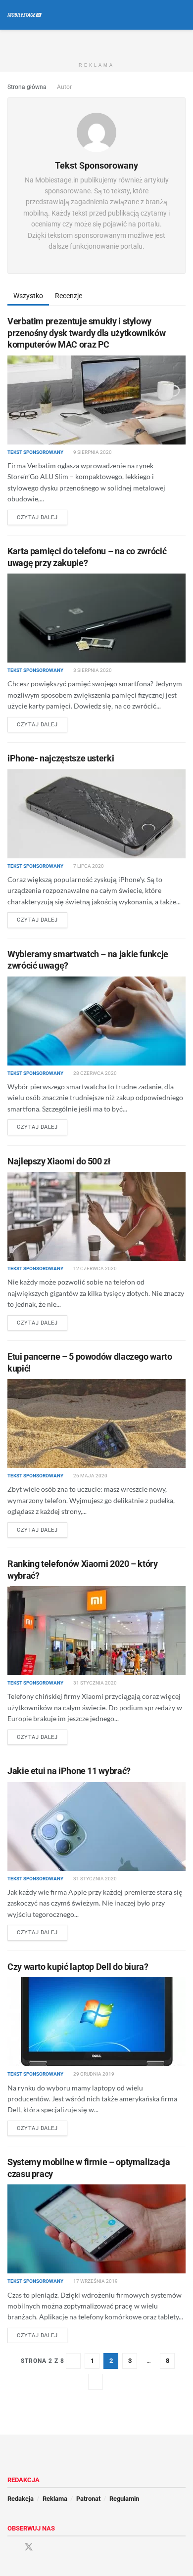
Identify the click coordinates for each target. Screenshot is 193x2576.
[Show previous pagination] (73, 2361)
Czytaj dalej (42, 517)
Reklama (55, 2499)
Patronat (88, 2499)
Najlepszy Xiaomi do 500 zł (59, 1161)
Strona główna (27, 87)
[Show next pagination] (96, 2382)
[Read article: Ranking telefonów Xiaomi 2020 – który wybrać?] (96, 1631)
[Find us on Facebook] (11, 2548)
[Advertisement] (96, 42)
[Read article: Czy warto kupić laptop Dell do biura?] (96, 2022)
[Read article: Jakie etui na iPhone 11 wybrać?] (96, 1826)
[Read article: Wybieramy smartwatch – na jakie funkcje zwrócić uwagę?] (96, 1021)
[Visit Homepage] (24, 15)
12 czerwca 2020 (95, 1268)
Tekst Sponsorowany (35, 452)
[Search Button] (181, 15)
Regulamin (124, 2499)
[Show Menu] (163, 15)
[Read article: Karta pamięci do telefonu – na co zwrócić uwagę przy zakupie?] (96, 618)
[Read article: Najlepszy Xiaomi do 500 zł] (96, 1216)
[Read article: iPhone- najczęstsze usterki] (96, 814)
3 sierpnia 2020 (92, 670)
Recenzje (69, 296)
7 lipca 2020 (88, 866)
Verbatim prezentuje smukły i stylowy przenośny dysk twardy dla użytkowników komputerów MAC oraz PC (86, 333)
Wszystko (28, 296)
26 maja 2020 (90, 1476)
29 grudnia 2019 (93, 2074)
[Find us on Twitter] (29, 2547)
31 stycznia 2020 (95, 1683)
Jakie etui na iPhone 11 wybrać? (69, 1771)
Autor (64, 87)
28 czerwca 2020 (95, 1073)
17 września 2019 (95, 2281)
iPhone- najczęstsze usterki (61, 758)
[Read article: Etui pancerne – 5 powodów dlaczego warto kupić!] (96, 1423)
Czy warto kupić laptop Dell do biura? (78, 1967)
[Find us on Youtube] (47, 2548)
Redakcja (21, 2499)
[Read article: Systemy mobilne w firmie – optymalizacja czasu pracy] (96, 2229)
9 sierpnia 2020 (92, 452)
